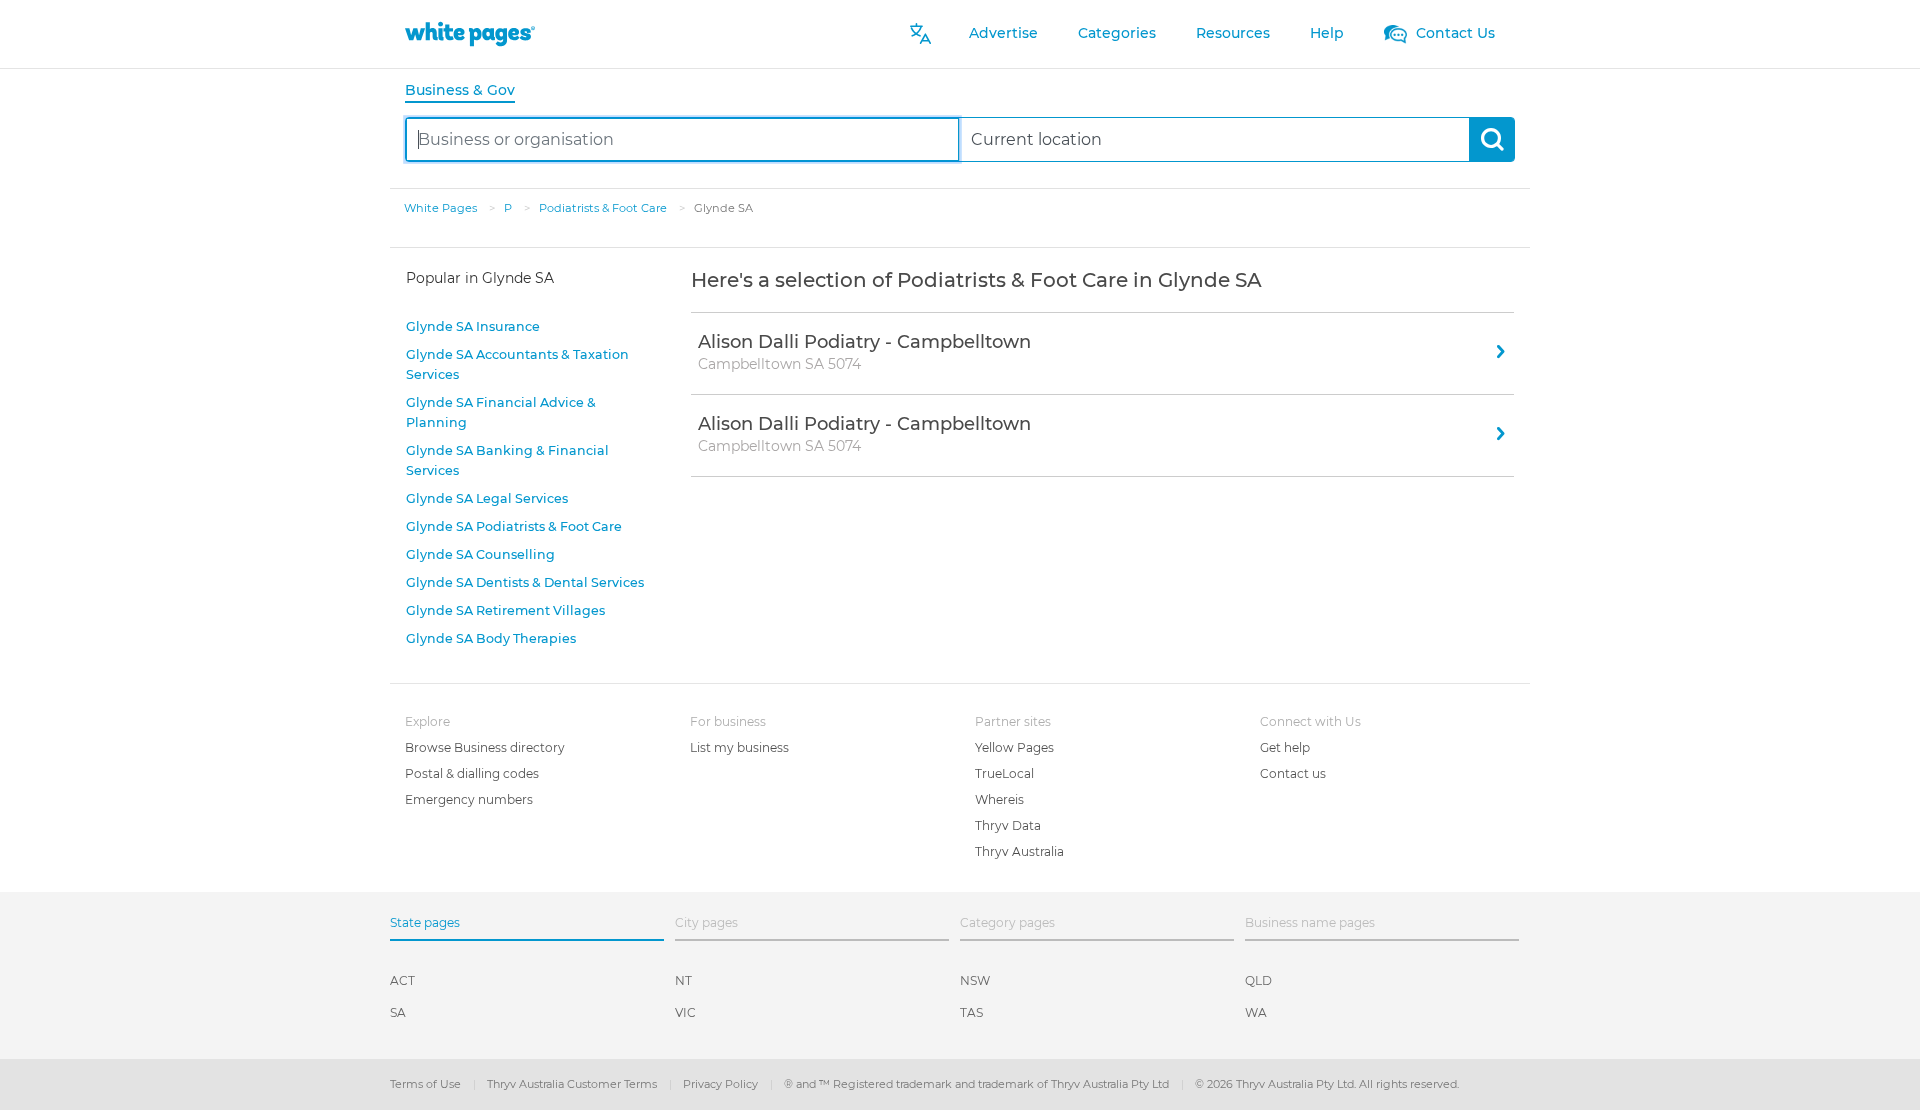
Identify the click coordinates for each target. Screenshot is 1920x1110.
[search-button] (1491, 139)
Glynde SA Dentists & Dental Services (525, 582)
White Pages (442, 208)
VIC (685, 1012)
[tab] (468, 91)
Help (1327, 33)
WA (1256, 1012)
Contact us (1293, 773)
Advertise (1003, 33)
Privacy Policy (722, 1084)
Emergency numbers (469, 799)
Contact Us (1453, 33)
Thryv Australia (1019, 851)
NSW (975, 980)
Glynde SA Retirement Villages (505, 610)
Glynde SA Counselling (480, 554)
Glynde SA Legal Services (487, 498)
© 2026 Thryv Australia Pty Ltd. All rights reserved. (1327, 1084)
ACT (402, 980)
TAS (971, 1012)
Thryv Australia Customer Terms (573, 1084)
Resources (1233, 33)
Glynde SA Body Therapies (491, 638)
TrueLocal (1004, 773)
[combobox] (682, 139)
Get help (1285, 747)
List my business (739, 747)
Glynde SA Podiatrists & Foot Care (514, 526)
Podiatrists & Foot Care (604, 208)
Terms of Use (427, 1084)
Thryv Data (1008, 825)
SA (398, 1012)
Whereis (999, 799)
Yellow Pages (1014, 747)
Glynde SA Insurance (473, 326)
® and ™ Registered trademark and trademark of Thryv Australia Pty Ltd (978, 1084)
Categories (1117, 33)
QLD (1258, 980)
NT (683, 980)
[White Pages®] (470, 33)
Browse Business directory (485, 747)
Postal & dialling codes (472, 773)
